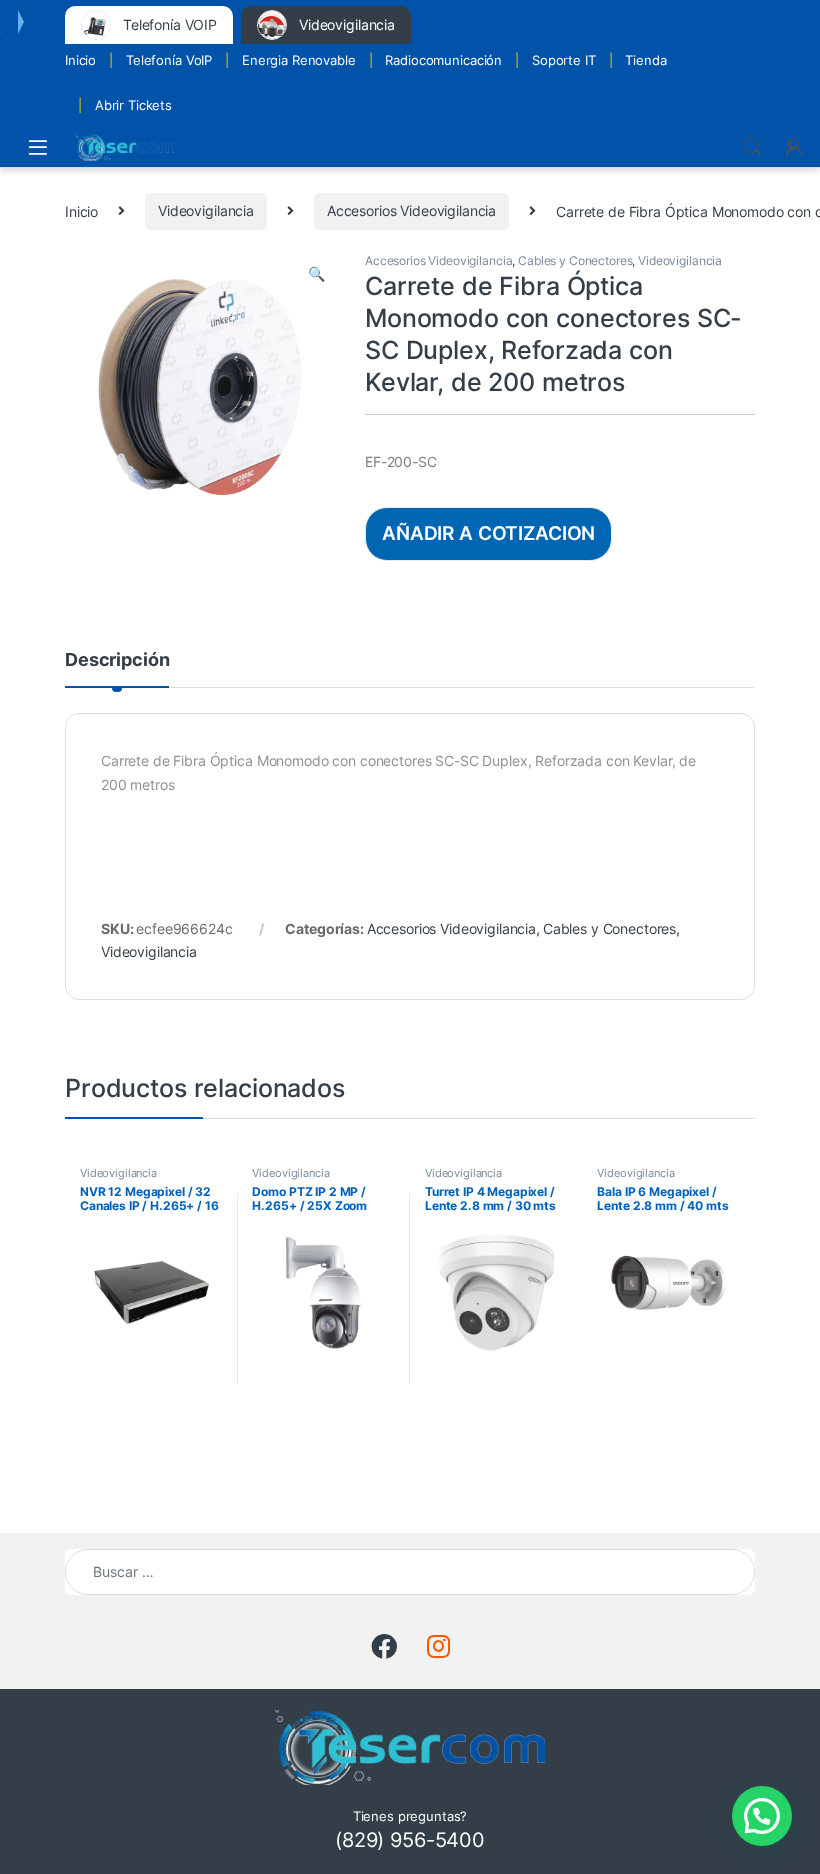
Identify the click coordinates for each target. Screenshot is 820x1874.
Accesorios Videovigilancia (411, 210)
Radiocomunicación (443, 60)
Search (752, 147)
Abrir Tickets (133, 105)
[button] (316, 274)
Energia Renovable (299, 60)
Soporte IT (564, 60)
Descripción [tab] (117, 660)
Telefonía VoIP (169, 60)
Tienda (645, 60)
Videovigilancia (206, 210)
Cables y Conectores (575, 260)
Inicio (80, 60)
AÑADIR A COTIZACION (488, 533)
